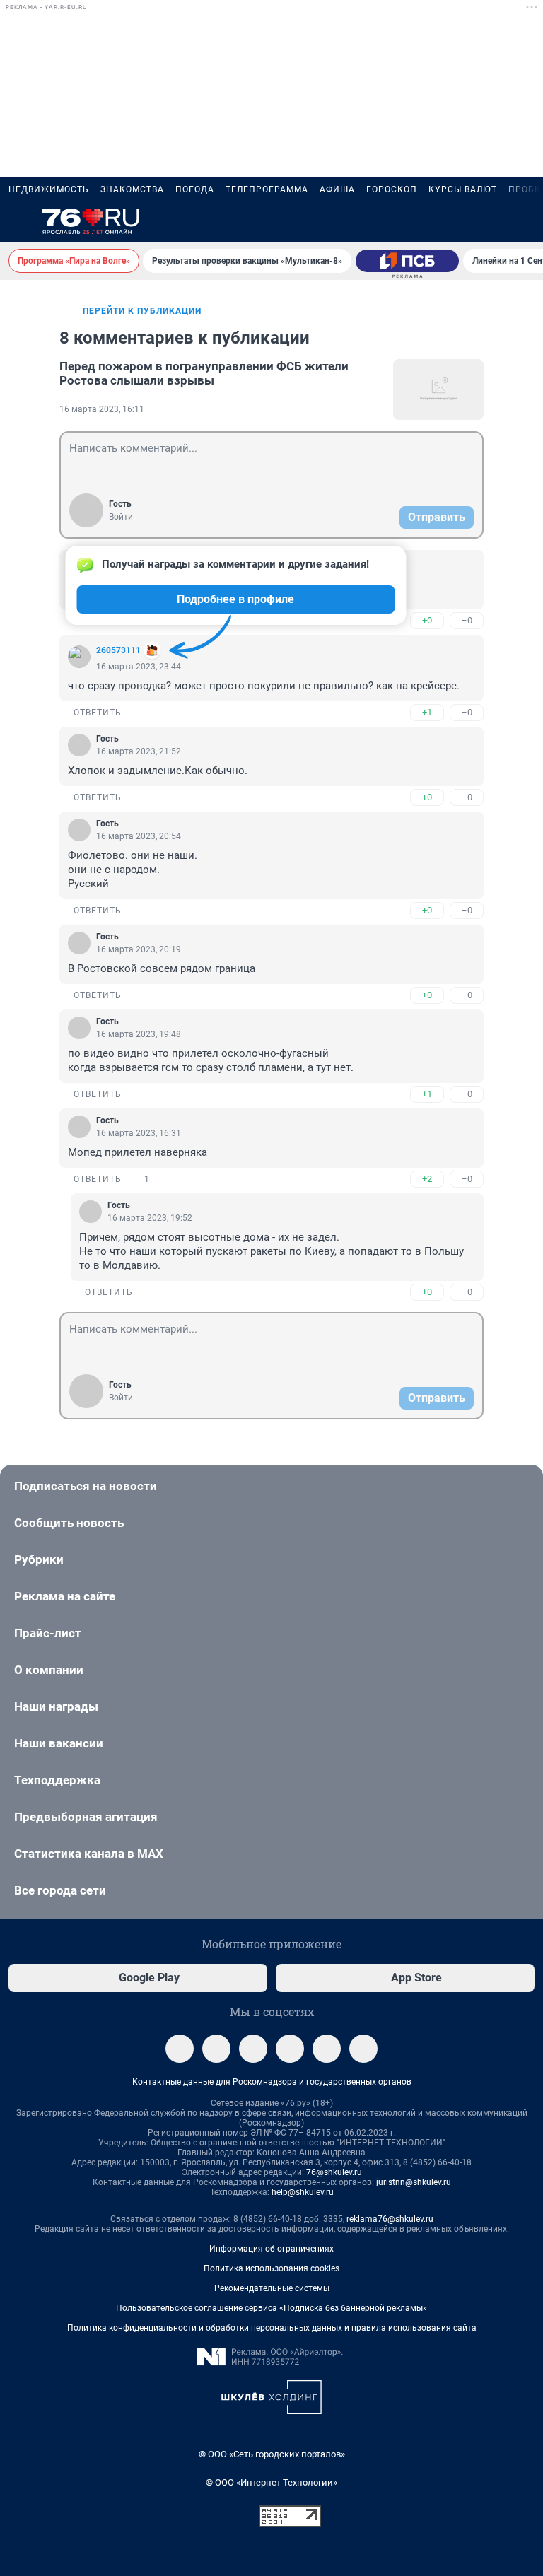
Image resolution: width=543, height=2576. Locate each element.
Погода (195, 189)
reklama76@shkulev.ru (390, 2219)
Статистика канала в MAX (89, 1854)
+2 (427, 1179)
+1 (427, 712)
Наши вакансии (59, 1743)
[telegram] (180, 2049)
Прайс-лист (48, 1633)
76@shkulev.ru (334, 2172)
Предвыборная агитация (86, 1817)
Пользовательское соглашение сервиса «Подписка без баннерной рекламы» (271, 2308)
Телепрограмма (267, 189)
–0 (467, 620)
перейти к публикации (142, 311)
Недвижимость (49, 189)
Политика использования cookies (271, 2268)
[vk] (216, 2049)
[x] (327, 2049)
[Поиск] (458, 222)
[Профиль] (526, 222)
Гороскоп (392, 189)
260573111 (118, 650)
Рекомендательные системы (272, 2288)
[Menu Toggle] (17, 222)
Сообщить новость (69, 1523)
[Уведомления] (492, 222)
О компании (49, 1670)
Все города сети (60, 1890)
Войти (121, 517)
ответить (98, 713)
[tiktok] (363, 2049)
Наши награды (56, 1706)
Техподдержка (57, 1780)
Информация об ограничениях (271, 2249)
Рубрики (39, 1559)
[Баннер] (407, 261)
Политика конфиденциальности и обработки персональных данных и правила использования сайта (272, 2328)
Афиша (337, 189)
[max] (290, 2049)
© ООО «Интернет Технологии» (271, 2482)
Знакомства (132, 189)
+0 (427, 620)
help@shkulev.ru (303, 2192)
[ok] (253, 2049)
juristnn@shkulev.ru (414, 2182)
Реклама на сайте (65, 1596)
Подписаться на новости (86, 1486)
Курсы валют (463, 189)
